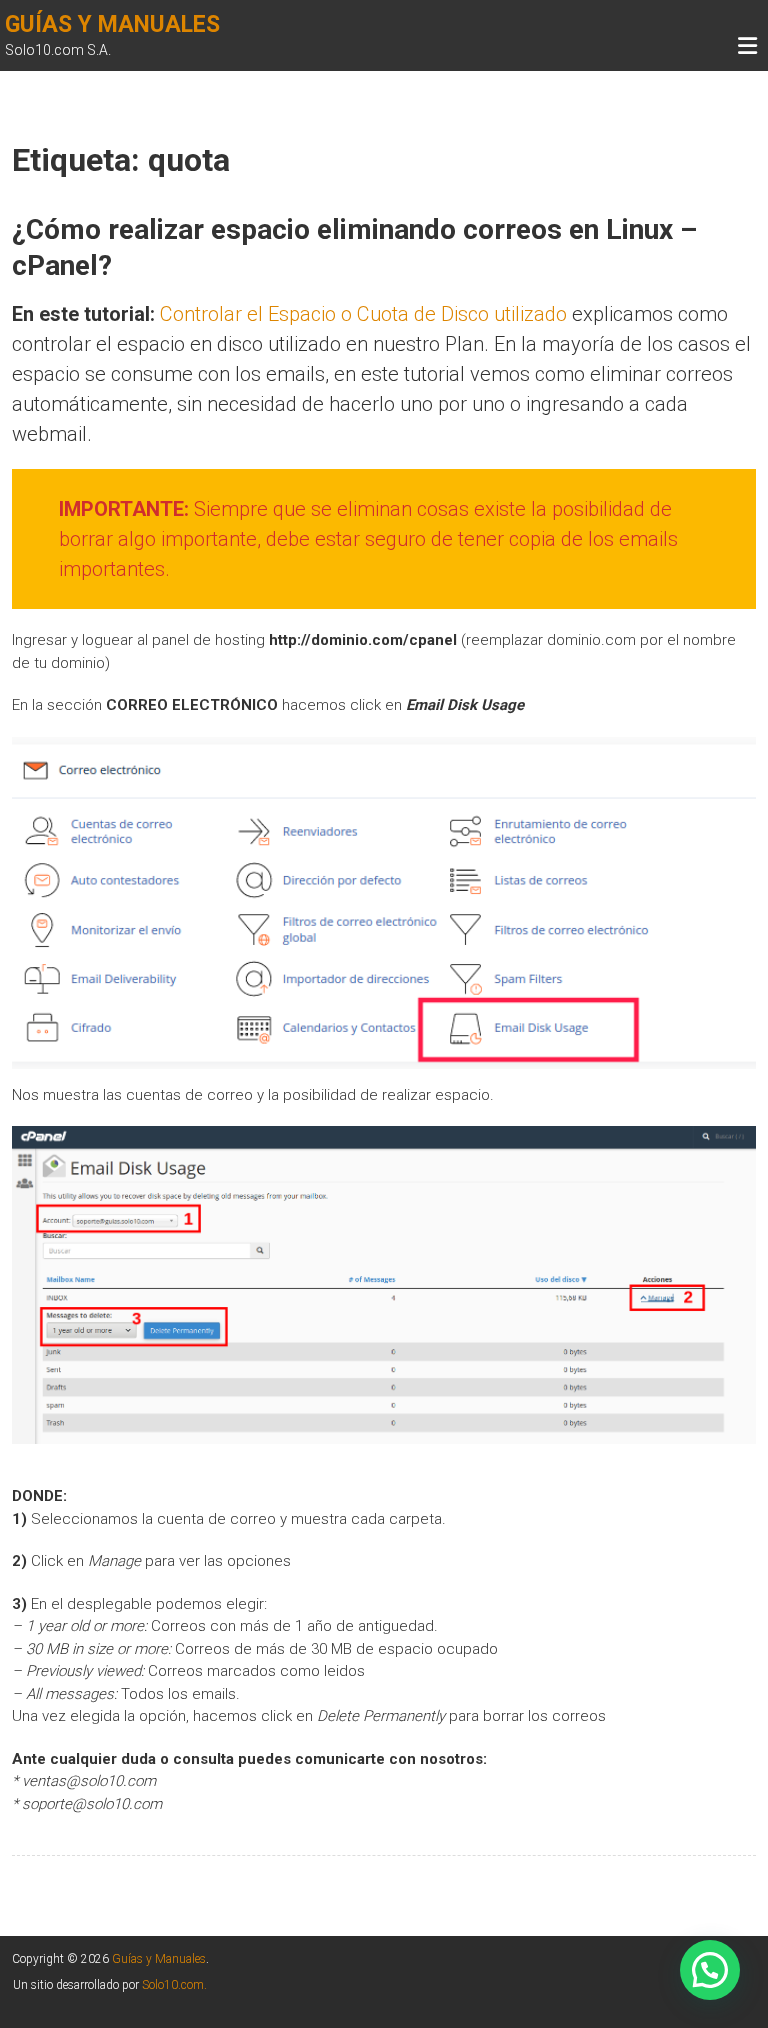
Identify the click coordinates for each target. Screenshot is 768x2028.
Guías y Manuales (112, 24)
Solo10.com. (174, 1985)
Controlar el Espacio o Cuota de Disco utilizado (363, 314)
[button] (710, 1970)
